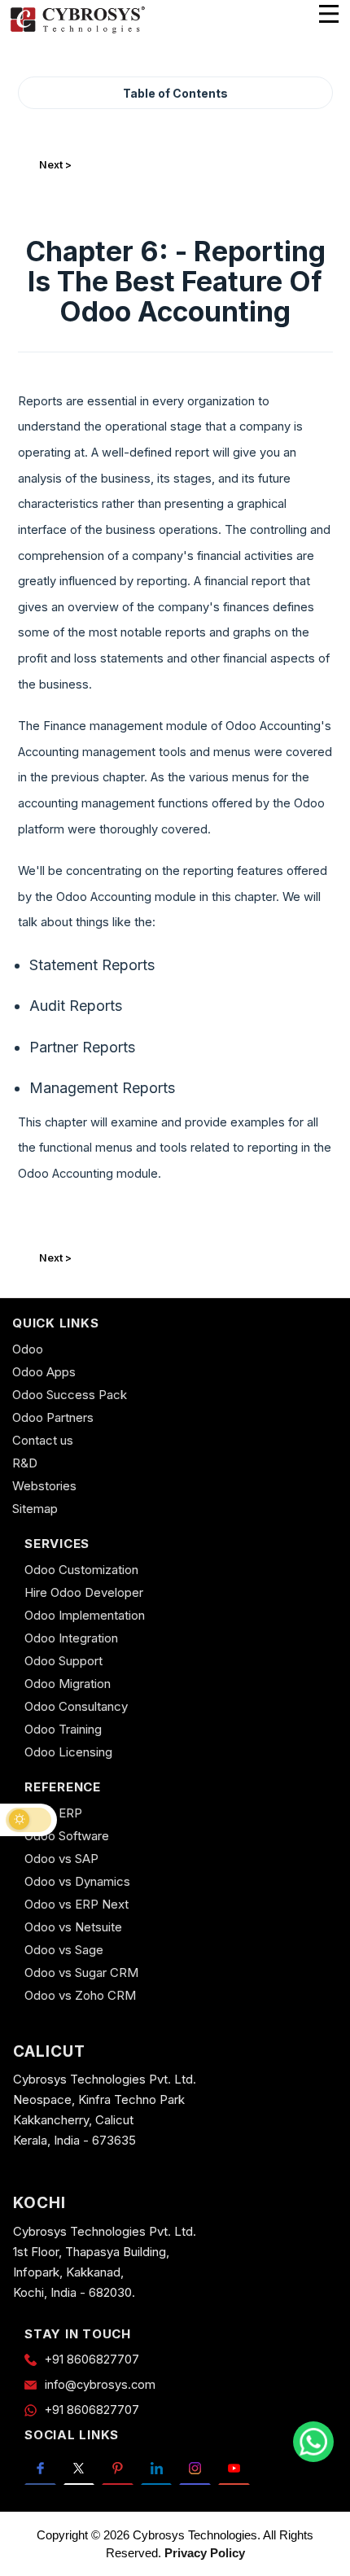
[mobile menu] (329, 14)
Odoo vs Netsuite (73, 1927)
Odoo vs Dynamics (77, 1881)
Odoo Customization (81, 1570)
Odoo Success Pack (70, 1395)
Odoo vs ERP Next (77, 1904)
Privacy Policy (205, 2553)
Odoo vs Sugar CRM (81, 1972)
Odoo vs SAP (61, 1859)
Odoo (28, 1349)
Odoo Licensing (68, 1752)
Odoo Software (67, 1836)
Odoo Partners (53, 1417)
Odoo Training (63, 1729)
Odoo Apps (44, 1372)
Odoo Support (63, 1661)
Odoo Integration (71, 1638)
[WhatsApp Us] (313, 2442)
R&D (25, 1463)
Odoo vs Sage (64, 1950)
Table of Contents (175, 93)
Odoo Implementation (85, 1615)
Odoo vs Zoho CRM (80, 1995)
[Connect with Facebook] (40, 2468)
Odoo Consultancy (76, 1706)
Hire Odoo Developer (84, 1592)
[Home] (77, 31)
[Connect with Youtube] (234, 2468)
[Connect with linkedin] (157, 2468)
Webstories (44, 1486)
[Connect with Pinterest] (118, 2468)
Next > (55, 165)
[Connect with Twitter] (79, 2468)
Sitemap (35, 1509)
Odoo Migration (68, 1684)
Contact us (43, 1440)
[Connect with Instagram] (195, 2468)
